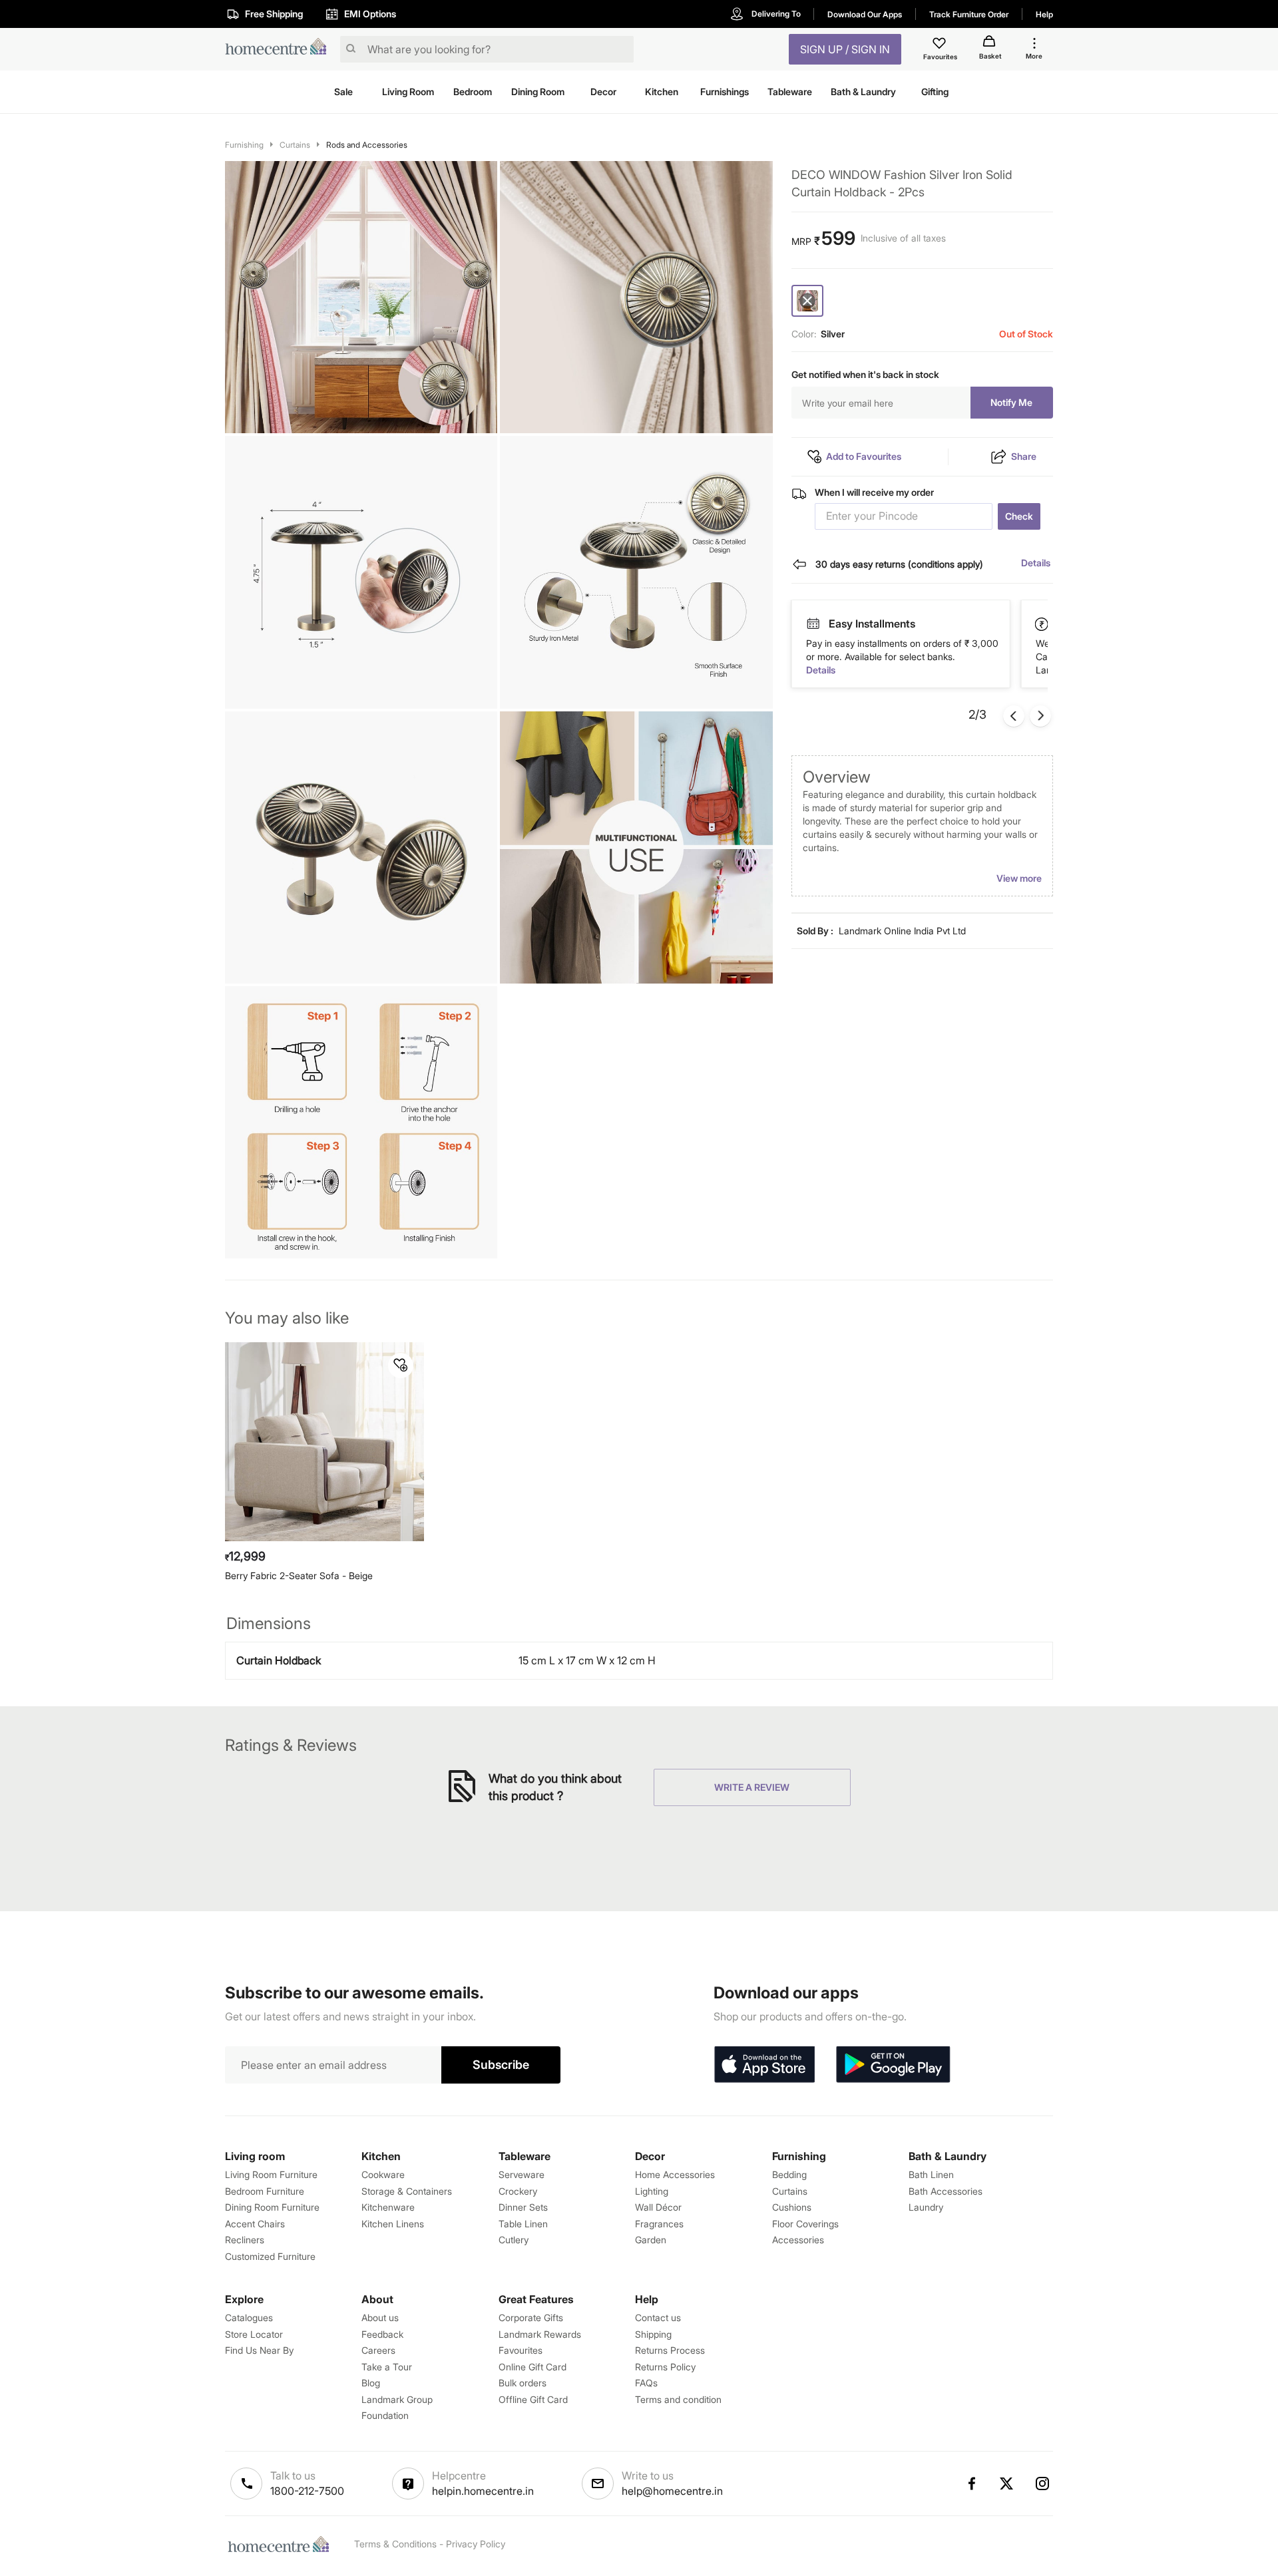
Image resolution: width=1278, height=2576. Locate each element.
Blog (371, 2383)
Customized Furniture (270, 2256)
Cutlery (514, 2240)
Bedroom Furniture (265, 2191)
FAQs (646, 2383)
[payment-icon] (813, 624)
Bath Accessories (946, 2191)
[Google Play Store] (893, 2065)
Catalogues (249, 2317)
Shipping (653, 2334)
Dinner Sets (523, 2207)
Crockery (518, 2191)
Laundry (926, 2207)
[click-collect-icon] (1042, 624)
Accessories (798, 2240)
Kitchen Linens (393, 2224)
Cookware (383, 2174)
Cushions (792, 2207)
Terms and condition (678, 2399)
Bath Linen (931, 2174)
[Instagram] (1043, 2484)
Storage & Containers (407, 2191)
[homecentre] (280, 50)
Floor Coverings (805, 2224)
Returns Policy (665, 2367)
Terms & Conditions (395, 2544)
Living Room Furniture (271, 2174)
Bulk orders (523, 2383)
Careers (378, 2350)
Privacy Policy (476, 2544)
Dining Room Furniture (272, 2207)
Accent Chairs (255, 2224)
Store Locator (254, 2334)
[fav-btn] (401, 1366)
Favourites (521, 2350)
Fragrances (659, 2224)
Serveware (522, 2174)
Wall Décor (658, 2207)
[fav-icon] (941, 45)
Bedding (789, 2174)
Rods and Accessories (367, 145)
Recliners (245, 2240)
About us (380, 2317)
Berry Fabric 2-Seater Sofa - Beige (299, 1575)
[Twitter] (1007, 2484)
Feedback (382, 2334)
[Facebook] (971, 2484)
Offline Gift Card (533, 2399)
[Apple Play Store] (764, 2065)
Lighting (652, 2191)
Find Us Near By (259, 2350)
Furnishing (244, 145)
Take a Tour (387, 2367)
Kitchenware (388, 2207)
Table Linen (523, 2224)
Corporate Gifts (531, 2317)
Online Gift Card (532, 2367)
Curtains (295, 145)
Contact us (658, 2317)
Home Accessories (675, 2174)
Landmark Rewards (540, 2334)
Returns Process (670, 2350)
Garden (651, 2240)
